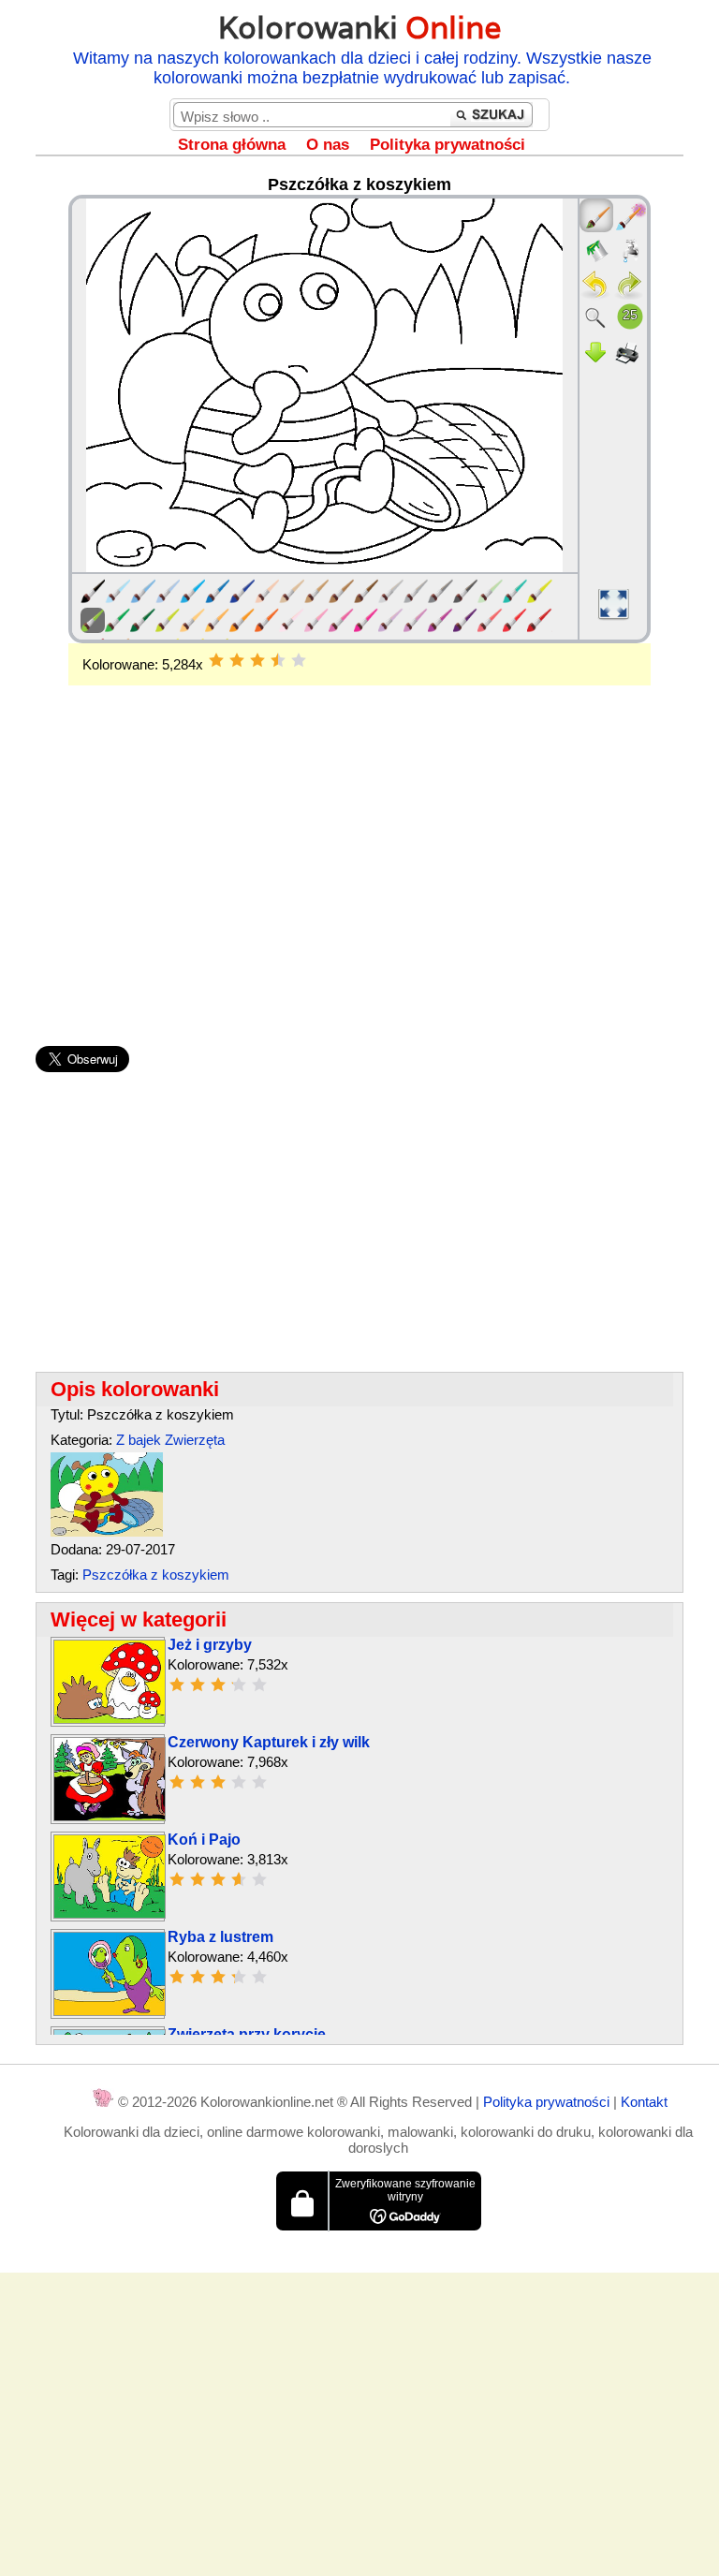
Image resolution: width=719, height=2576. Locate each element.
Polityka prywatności (448, 145)
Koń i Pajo (204, 1840)
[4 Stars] (278, 660)
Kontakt (644, 2102)
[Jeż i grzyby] (110, 1719)
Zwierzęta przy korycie (247, 2034)
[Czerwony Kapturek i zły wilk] (110, 1816)
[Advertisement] (359, 835)
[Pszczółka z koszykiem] (107, 1531)
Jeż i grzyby (210, 1645)
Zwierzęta (195, 1440)
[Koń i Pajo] (110, 1914)
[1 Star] (216, 660)
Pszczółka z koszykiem (156, 1575)
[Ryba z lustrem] (110, 2011)
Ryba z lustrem (220, 1937)
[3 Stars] (257, 660)
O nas (328, 145)
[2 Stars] (237, 660)
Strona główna (232, 145)
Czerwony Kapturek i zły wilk (269, 1742)
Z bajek (139, 1440)
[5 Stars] (299, 660)
